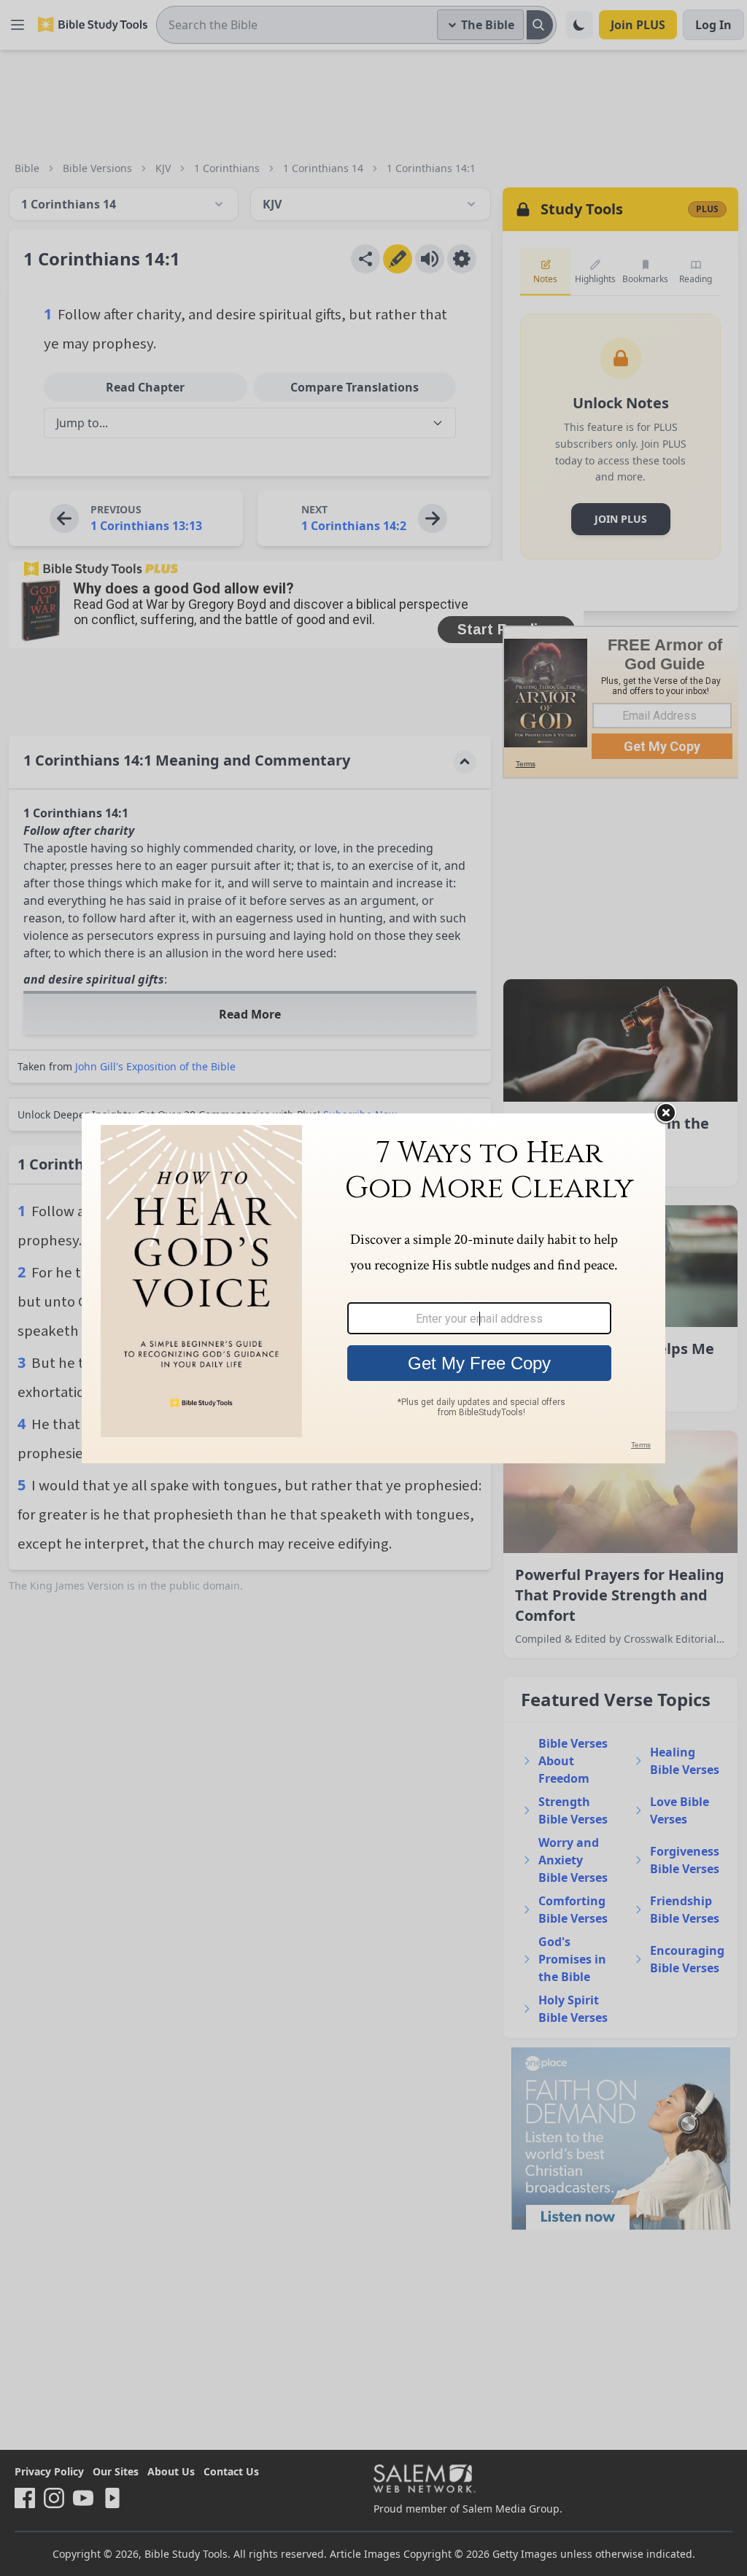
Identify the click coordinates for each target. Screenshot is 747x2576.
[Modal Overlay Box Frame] (373, 1288)
